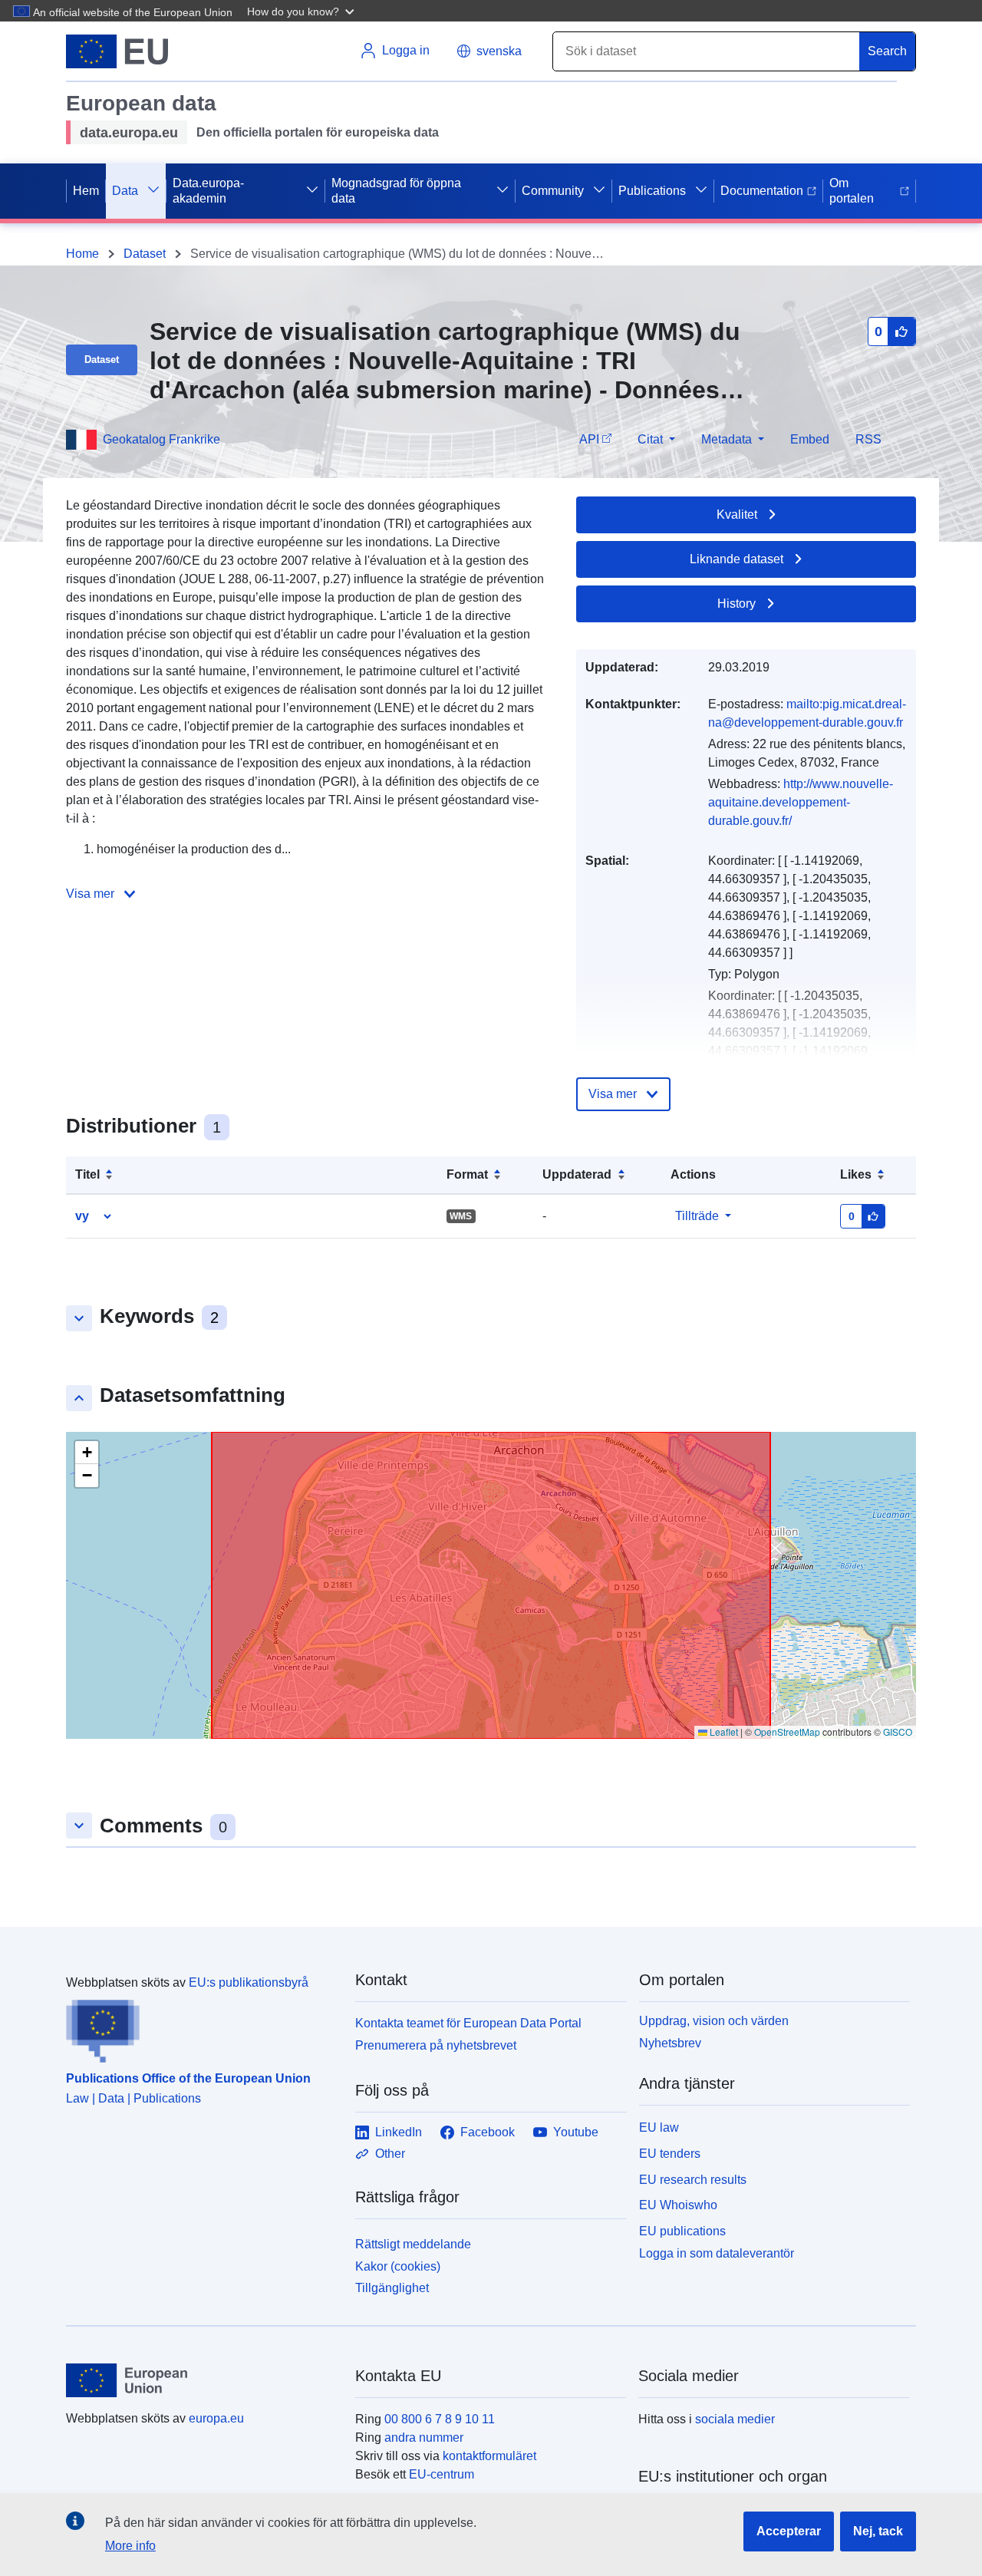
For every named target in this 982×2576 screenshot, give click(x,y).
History (736, 604)
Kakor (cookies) (398, 2266)
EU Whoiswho (678, 2205)
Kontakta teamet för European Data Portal (468, 2023)
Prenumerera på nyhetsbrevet (436, 2045)
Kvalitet (737, 515)
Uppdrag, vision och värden (714, 2021)
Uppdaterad (577, 1174)
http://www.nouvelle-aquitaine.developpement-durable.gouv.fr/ (801, 802)
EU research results (693, 2180)
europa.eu (216, 2418)
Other (390, 2154)
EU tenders (670, 2154)
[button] (302, 11)
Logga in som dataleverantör (717, 2253)
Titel (87, 1174)
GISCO (898, 1732)
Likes (856, 1174)
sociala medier (735, 2419)
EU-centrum (442, 2474)
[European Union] (202, 2380)
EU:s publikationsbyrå (249, 1982)
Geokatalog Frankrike (161, 439)
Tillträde (697, 1216)
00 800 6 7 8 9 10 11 (440, 2419)
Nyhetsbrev (670, 2043)
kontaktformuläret (489, 2456)
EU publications (682, 2231)
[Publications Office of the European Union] (201, 2027)
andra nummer (424, 2437)
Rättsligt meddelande (413, 2244)
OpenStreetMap (787, 1732)
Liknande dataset (736, 559)
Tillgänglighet (392, 2288)
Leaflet (723, 1732)
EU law (659, 2127)
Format (467, 1174)
